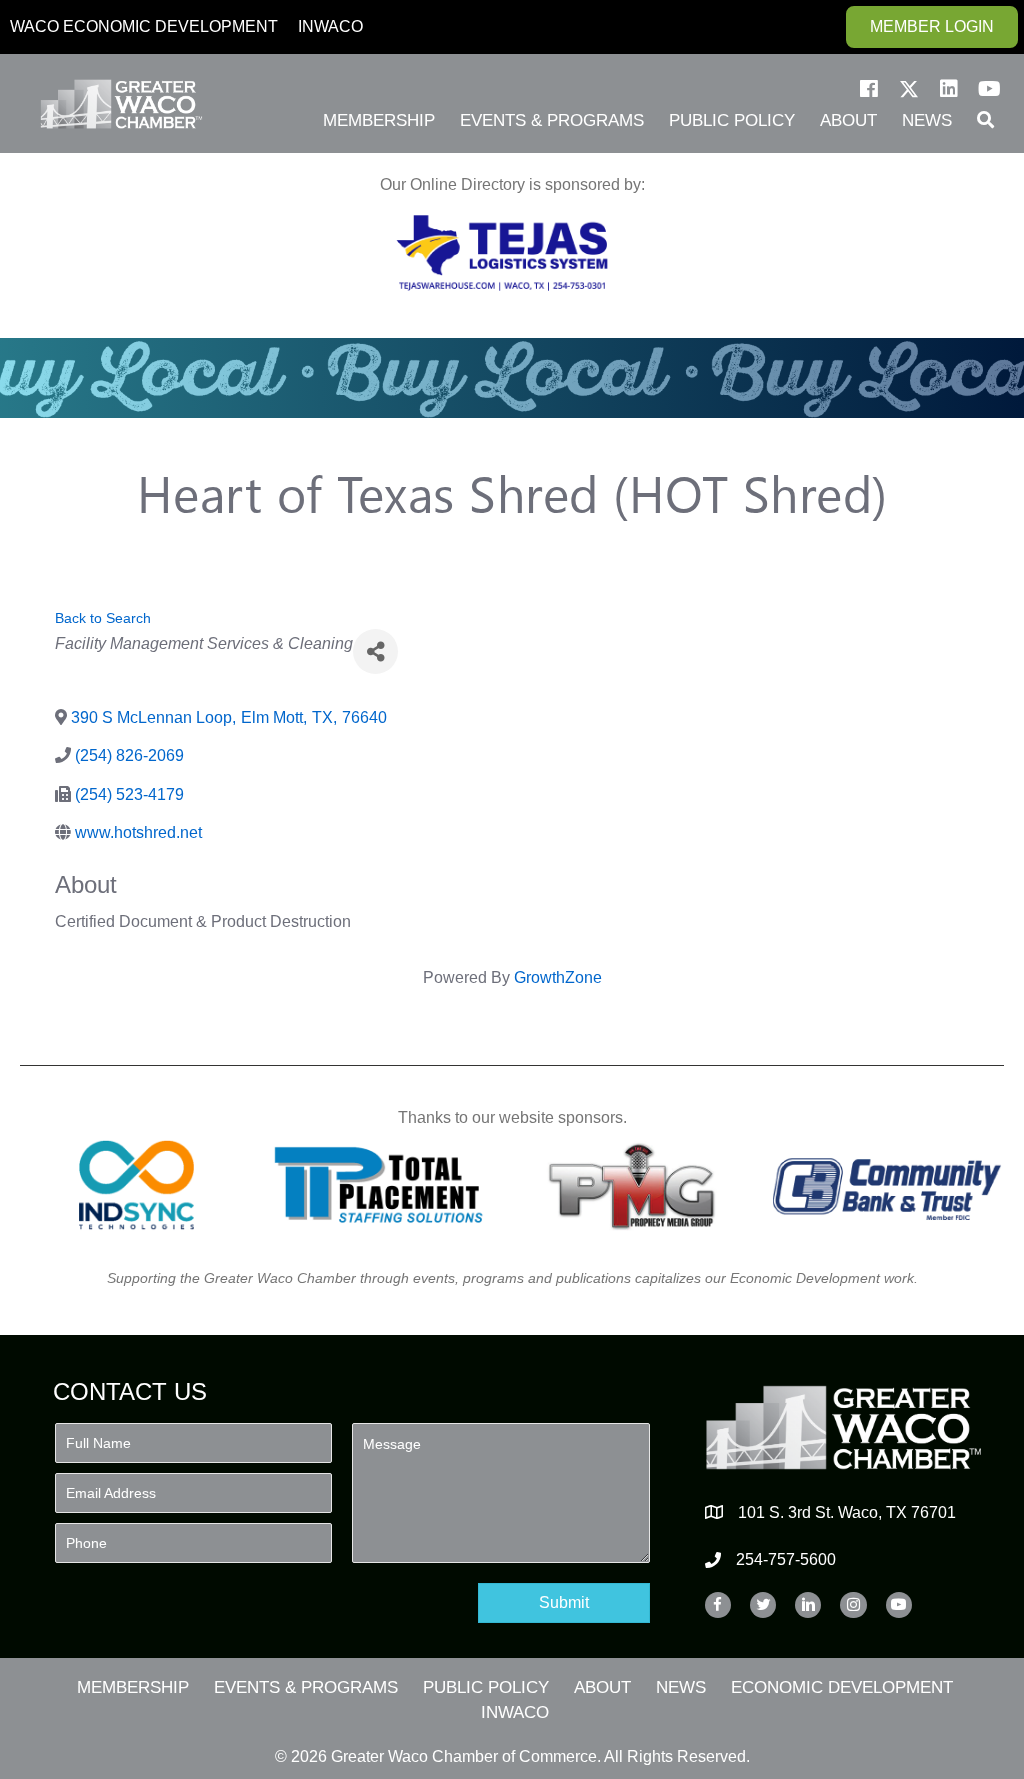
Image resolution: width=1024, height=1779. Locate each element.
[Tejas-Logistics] (502, 253)
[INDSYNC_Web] (137, 1185)
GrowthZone (558, 977)
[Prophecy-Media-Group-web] (637, 1185)
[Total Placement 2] (387, 1185)
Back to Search (103, 618)
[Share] (375, 651)
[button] (869, 89)
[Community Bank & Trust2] (887, 1185)
